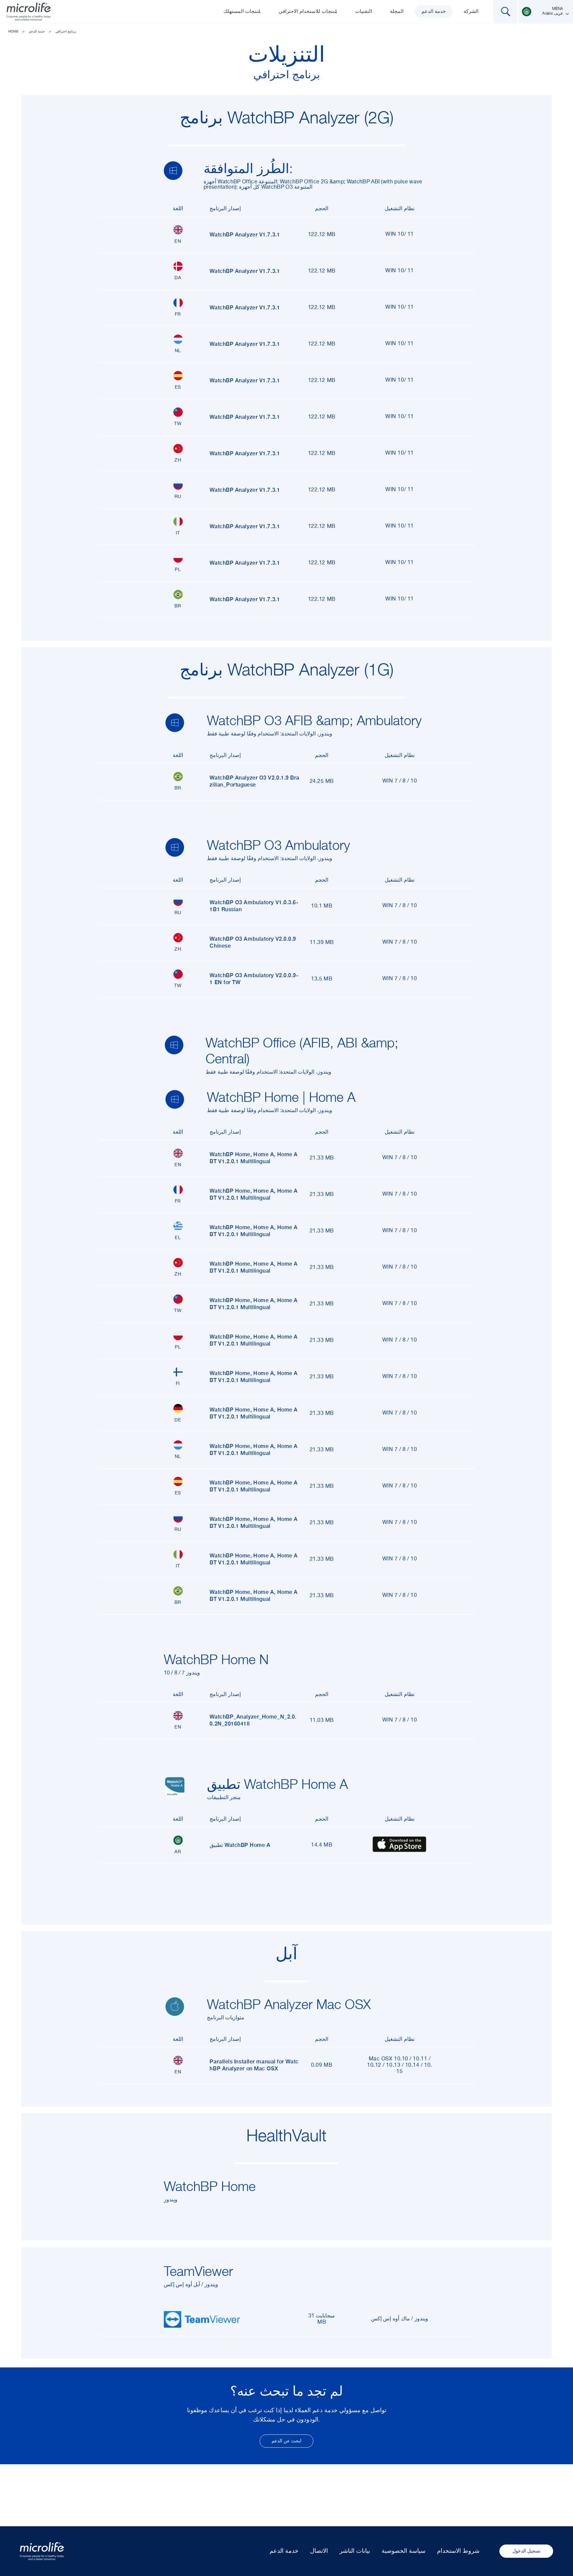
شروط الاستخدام (458, 2551)
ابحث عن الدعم (286, 2441)
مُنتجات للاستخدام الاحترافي (308, 11)
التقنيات (364, 11)
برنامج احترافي (66, 31)
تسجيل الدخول (526, 2551)
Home (13, 31)
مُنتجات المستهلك (242, 11)
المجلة (397, 11)
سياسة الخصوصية (404, 2551)
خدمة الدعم (434, 11)
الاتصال (319, 2551)
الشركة (471, 11)
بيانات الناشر (355, 2551)
